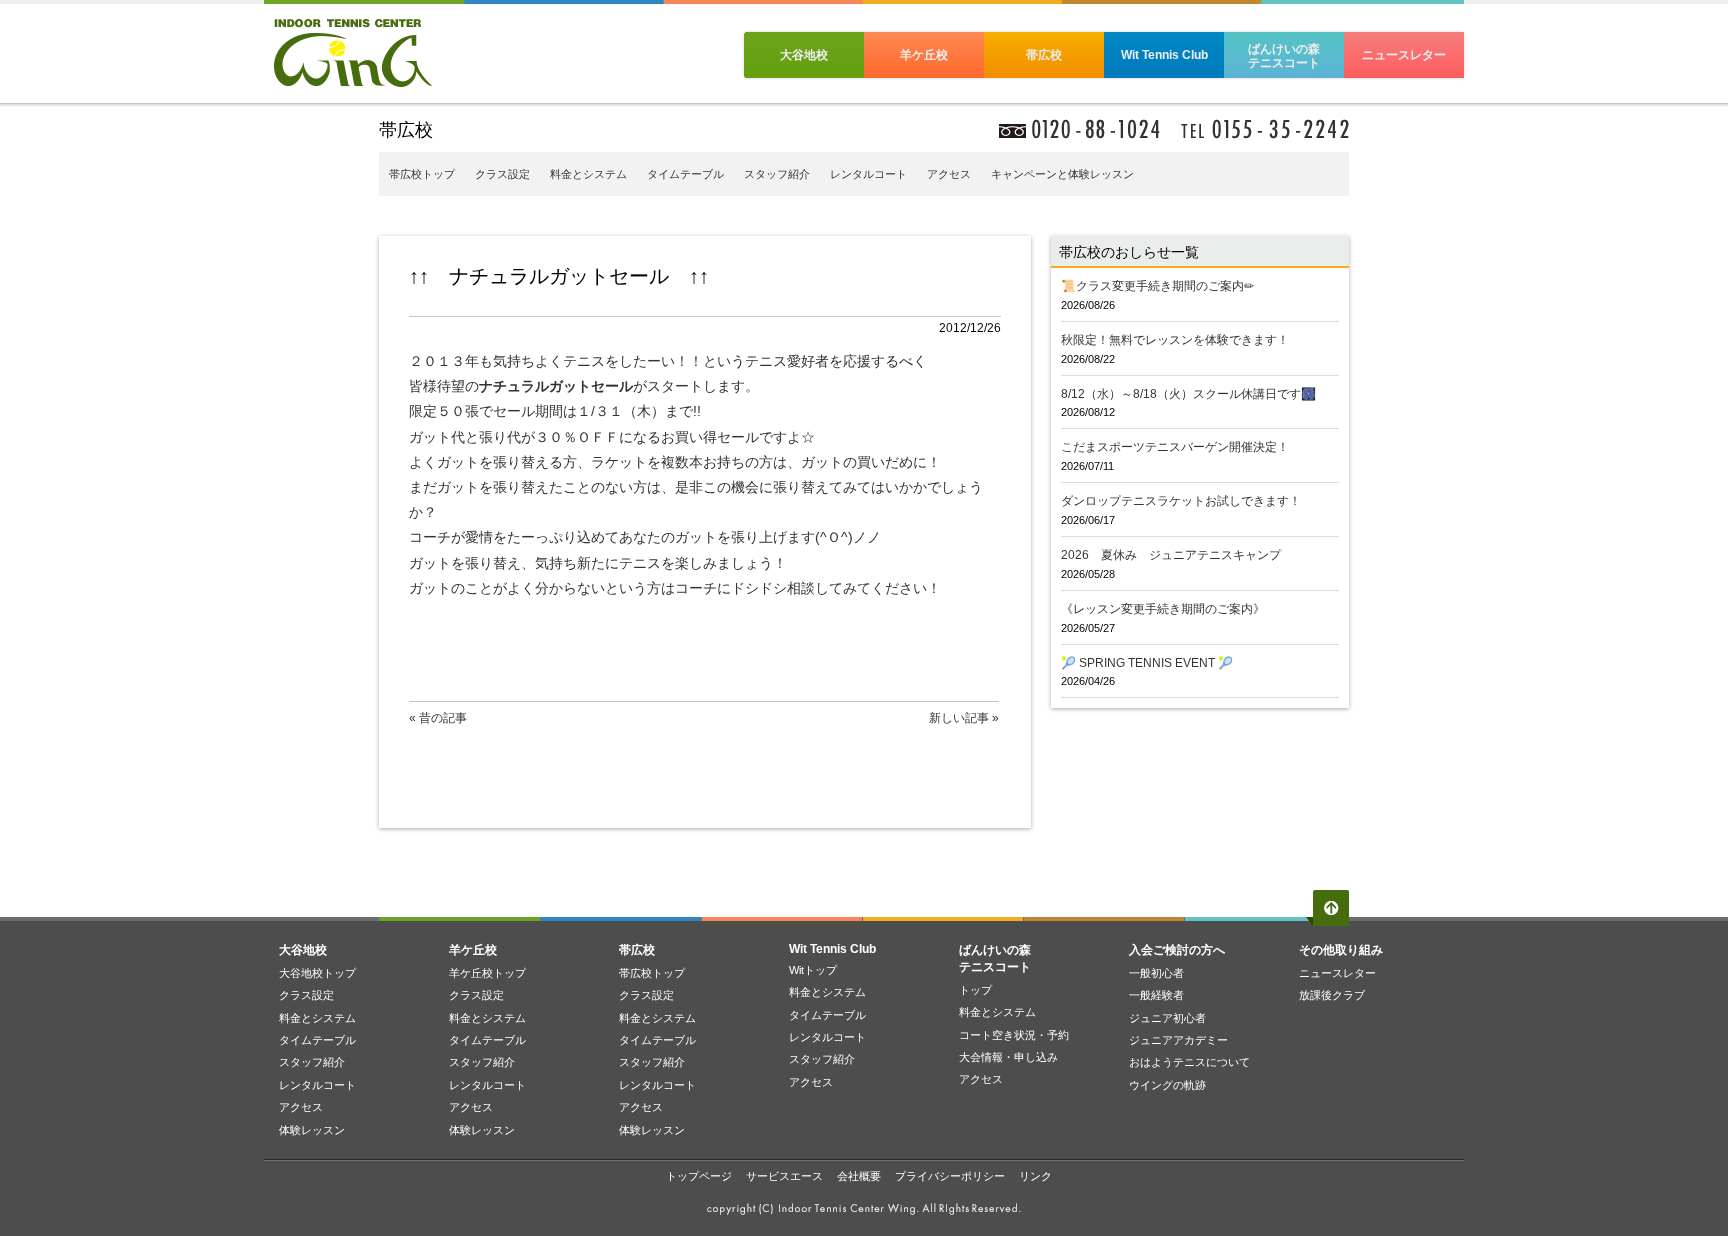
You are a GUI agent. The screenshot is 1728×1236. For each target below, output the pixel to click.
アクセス (949, 174)
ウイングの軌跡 (1167, 1085)
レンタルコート (868, 174)
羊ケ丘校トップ (487, 973)
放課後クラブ (1332, 995)
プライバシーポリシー (950, 1176)
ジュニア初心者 (1167, 1018)
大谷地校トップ (317, 973)
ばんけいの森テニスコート (1284, 56)
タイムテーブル (685, 174)
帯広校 (1044, 55)
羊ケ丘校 (924, 55)
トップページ (699, 1176)
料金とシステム (588, 174)
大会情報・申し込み (1008, 1057)
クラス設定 (502, 174)
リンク (1035, 1176)
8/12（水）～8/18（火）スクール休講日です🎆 (1188, 394)
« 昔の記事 (438, 718)
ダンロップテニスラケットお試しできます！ (1181, 501)
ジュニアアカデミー (1178, 1040)
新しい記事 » (964, 718)
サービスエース (784, 1176)
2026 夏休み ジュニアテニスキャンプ (1171, 555)
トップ (975, 990)
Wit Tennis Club (1164, 55)
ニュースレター (1404, 55)
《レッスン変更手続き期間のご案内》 (1163, 609)
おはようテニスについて (1189, 1062)
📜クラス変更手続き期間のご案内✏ (1157, 286)
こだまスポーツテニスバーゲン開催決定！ (1175, 447)
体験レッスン (312, 1130)
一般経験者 (1156, 995)
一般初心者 (1156, 973)
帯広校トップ (422, 174)
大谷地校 (804, 55)
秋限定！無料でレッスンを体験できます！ (1175, 340)
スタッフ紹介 (777, 174)
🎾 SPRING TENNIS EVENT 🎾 (1147, 663)
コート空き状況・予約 (1014, 1035)
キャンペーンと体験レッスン (1062, 174)
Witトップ (813, 970)
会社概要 (859, 1176)
